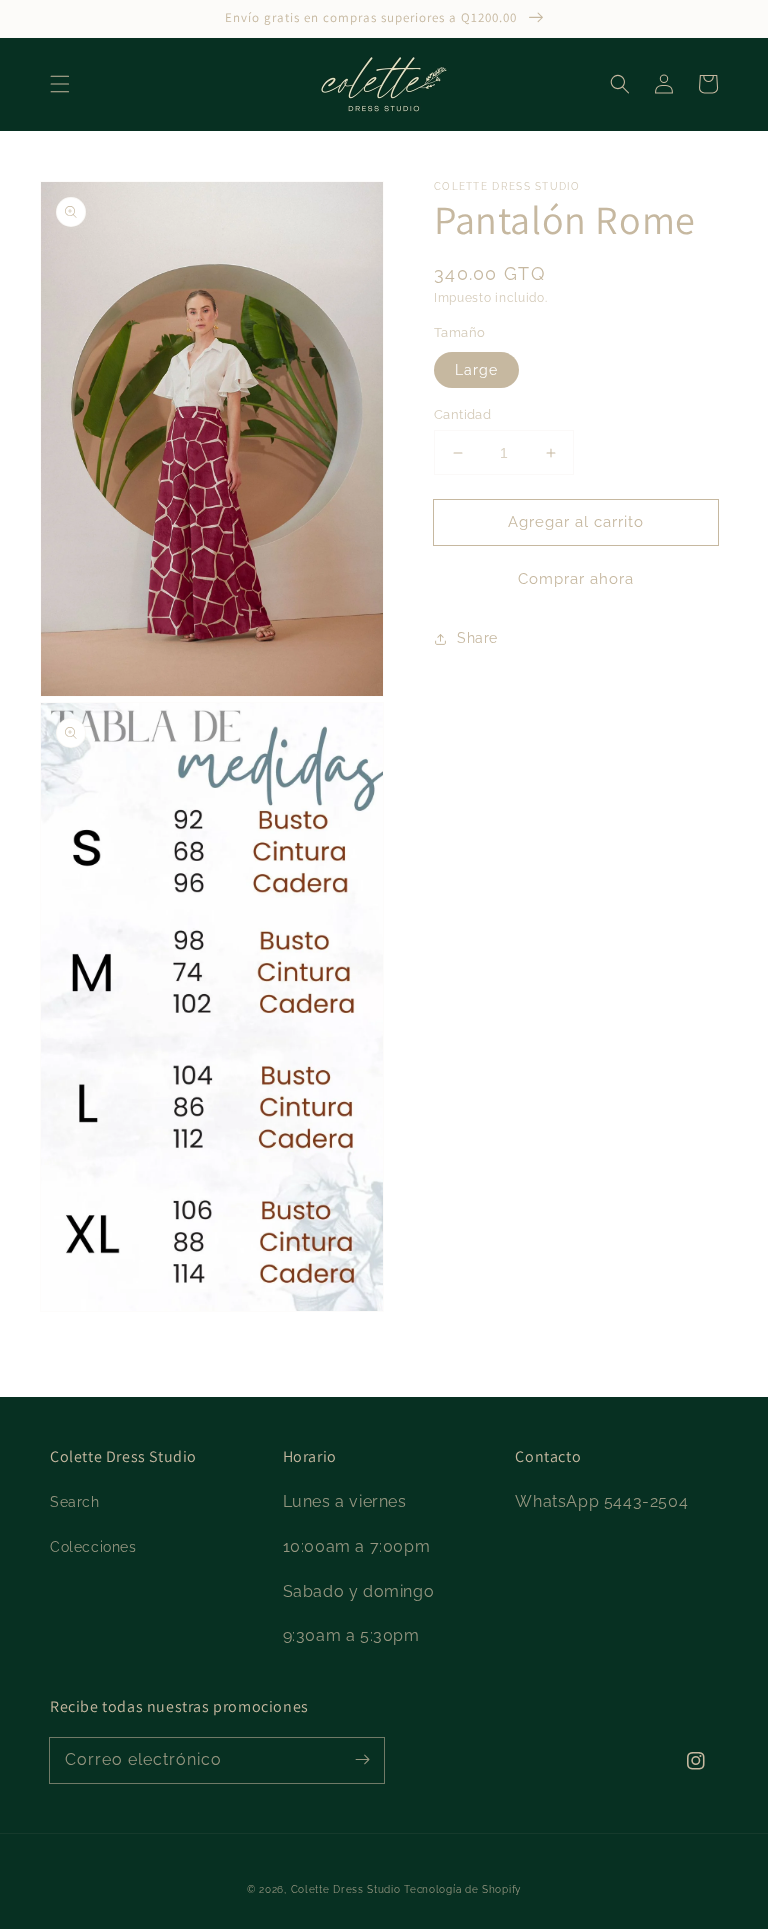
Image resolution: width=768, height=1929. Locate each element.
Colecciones (93, 1547)
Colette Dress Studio (346, 1889)
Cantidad (462, 414)
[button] (60, 84)
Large (476, 370)
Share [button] (477, 638)
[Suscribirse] (362, 1760)
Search (75, 1502)
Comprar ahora (576, 579)
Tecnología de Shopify (462, 1889)
